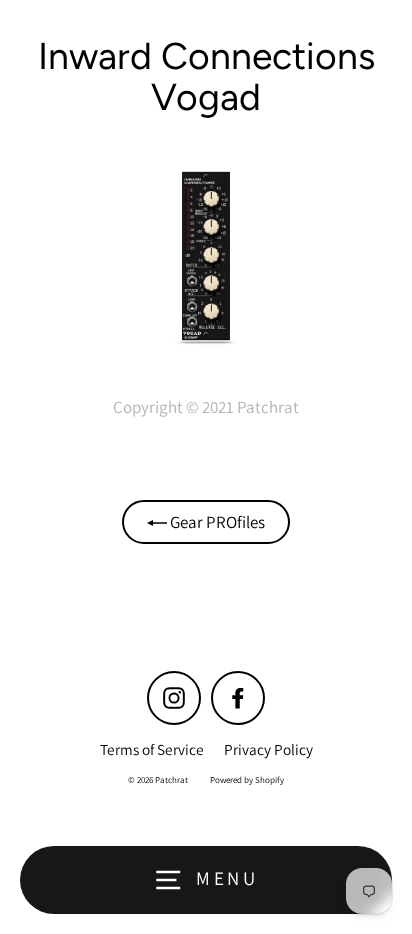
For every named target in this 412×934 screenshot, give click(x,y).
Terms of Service (152, 749)
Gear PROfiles (216, 522)
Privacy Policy (268, 749)
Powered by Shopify (247, 780)
